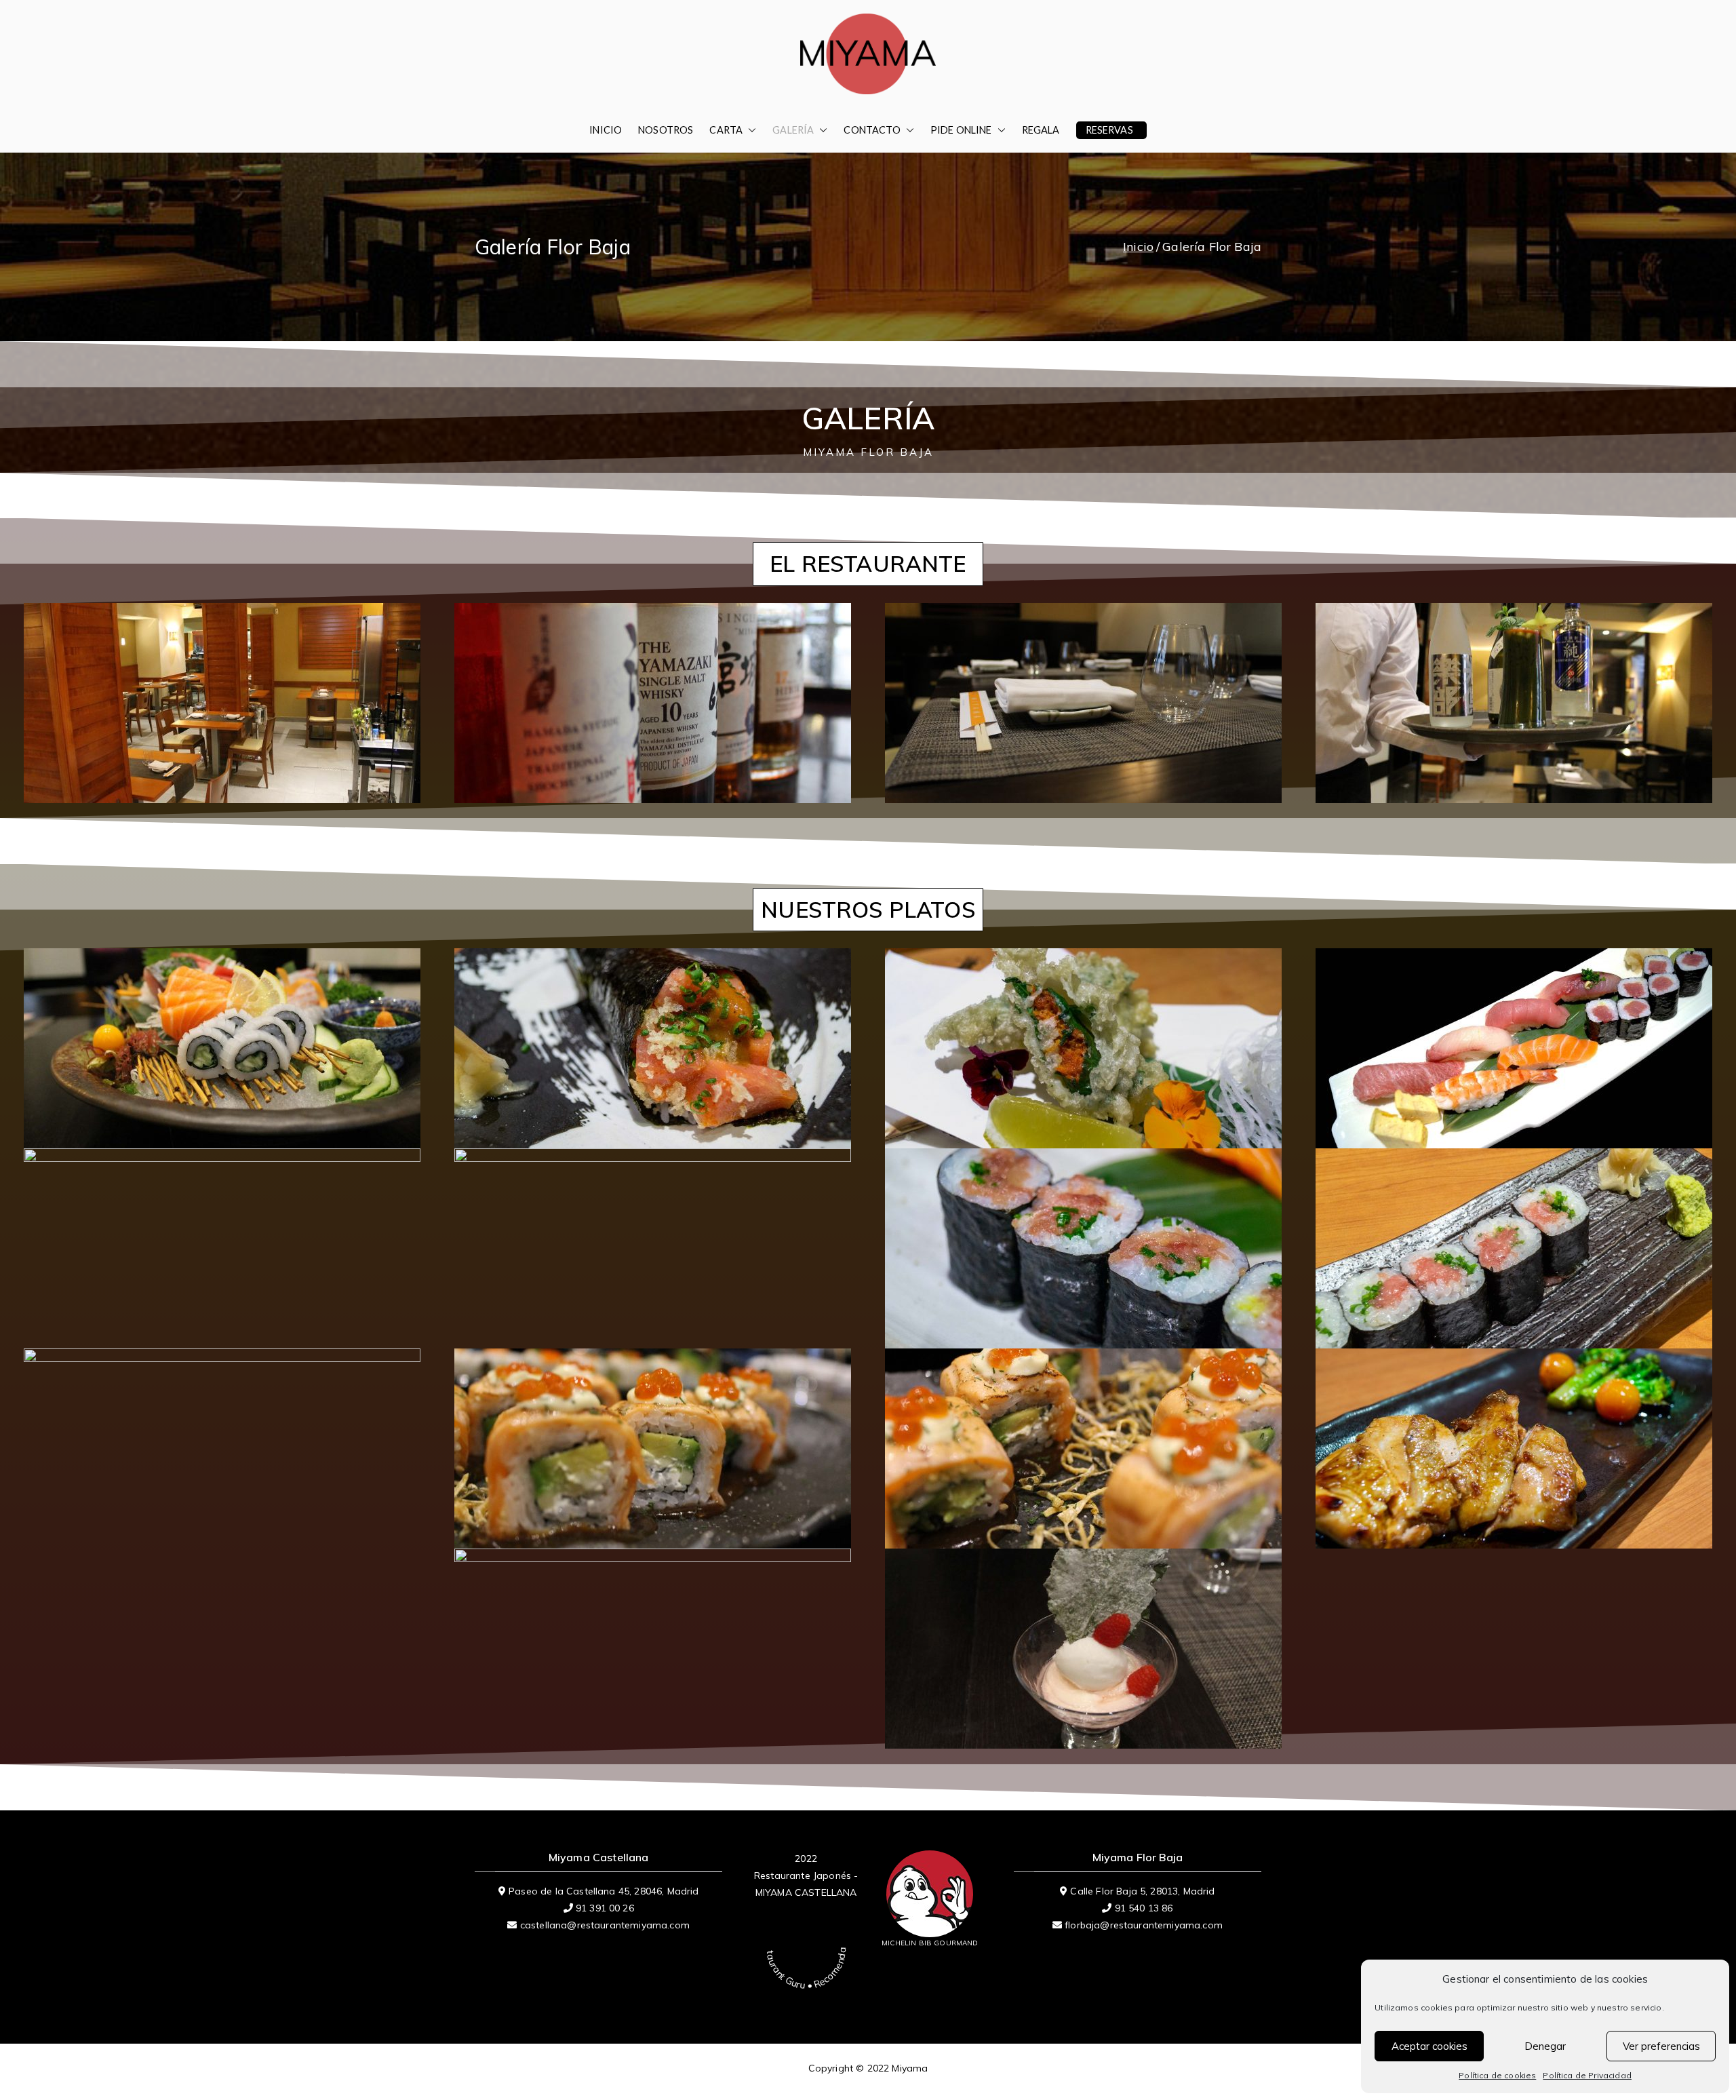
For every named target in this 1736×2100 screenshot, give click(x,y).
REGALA (1041, 130)
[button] (749, 130)
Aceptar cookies (1429, 2046)
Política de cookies (1497, 2075)
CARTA (726, 130)
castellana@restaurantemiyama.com (605, 1925)
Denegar (1545, 2046)
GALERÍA (793, 130)
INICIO (606, 130)
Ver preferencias (1661, 2046)
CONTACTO (872, 130)
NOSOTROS (666, 130)
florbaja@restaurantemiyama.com (1144, 1925)
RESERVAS (1109, 130)
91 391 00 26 (605, 1908)
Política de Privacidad (1587, 2075)
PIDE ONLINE (961, 130)
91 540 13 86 (1144, 1908)
